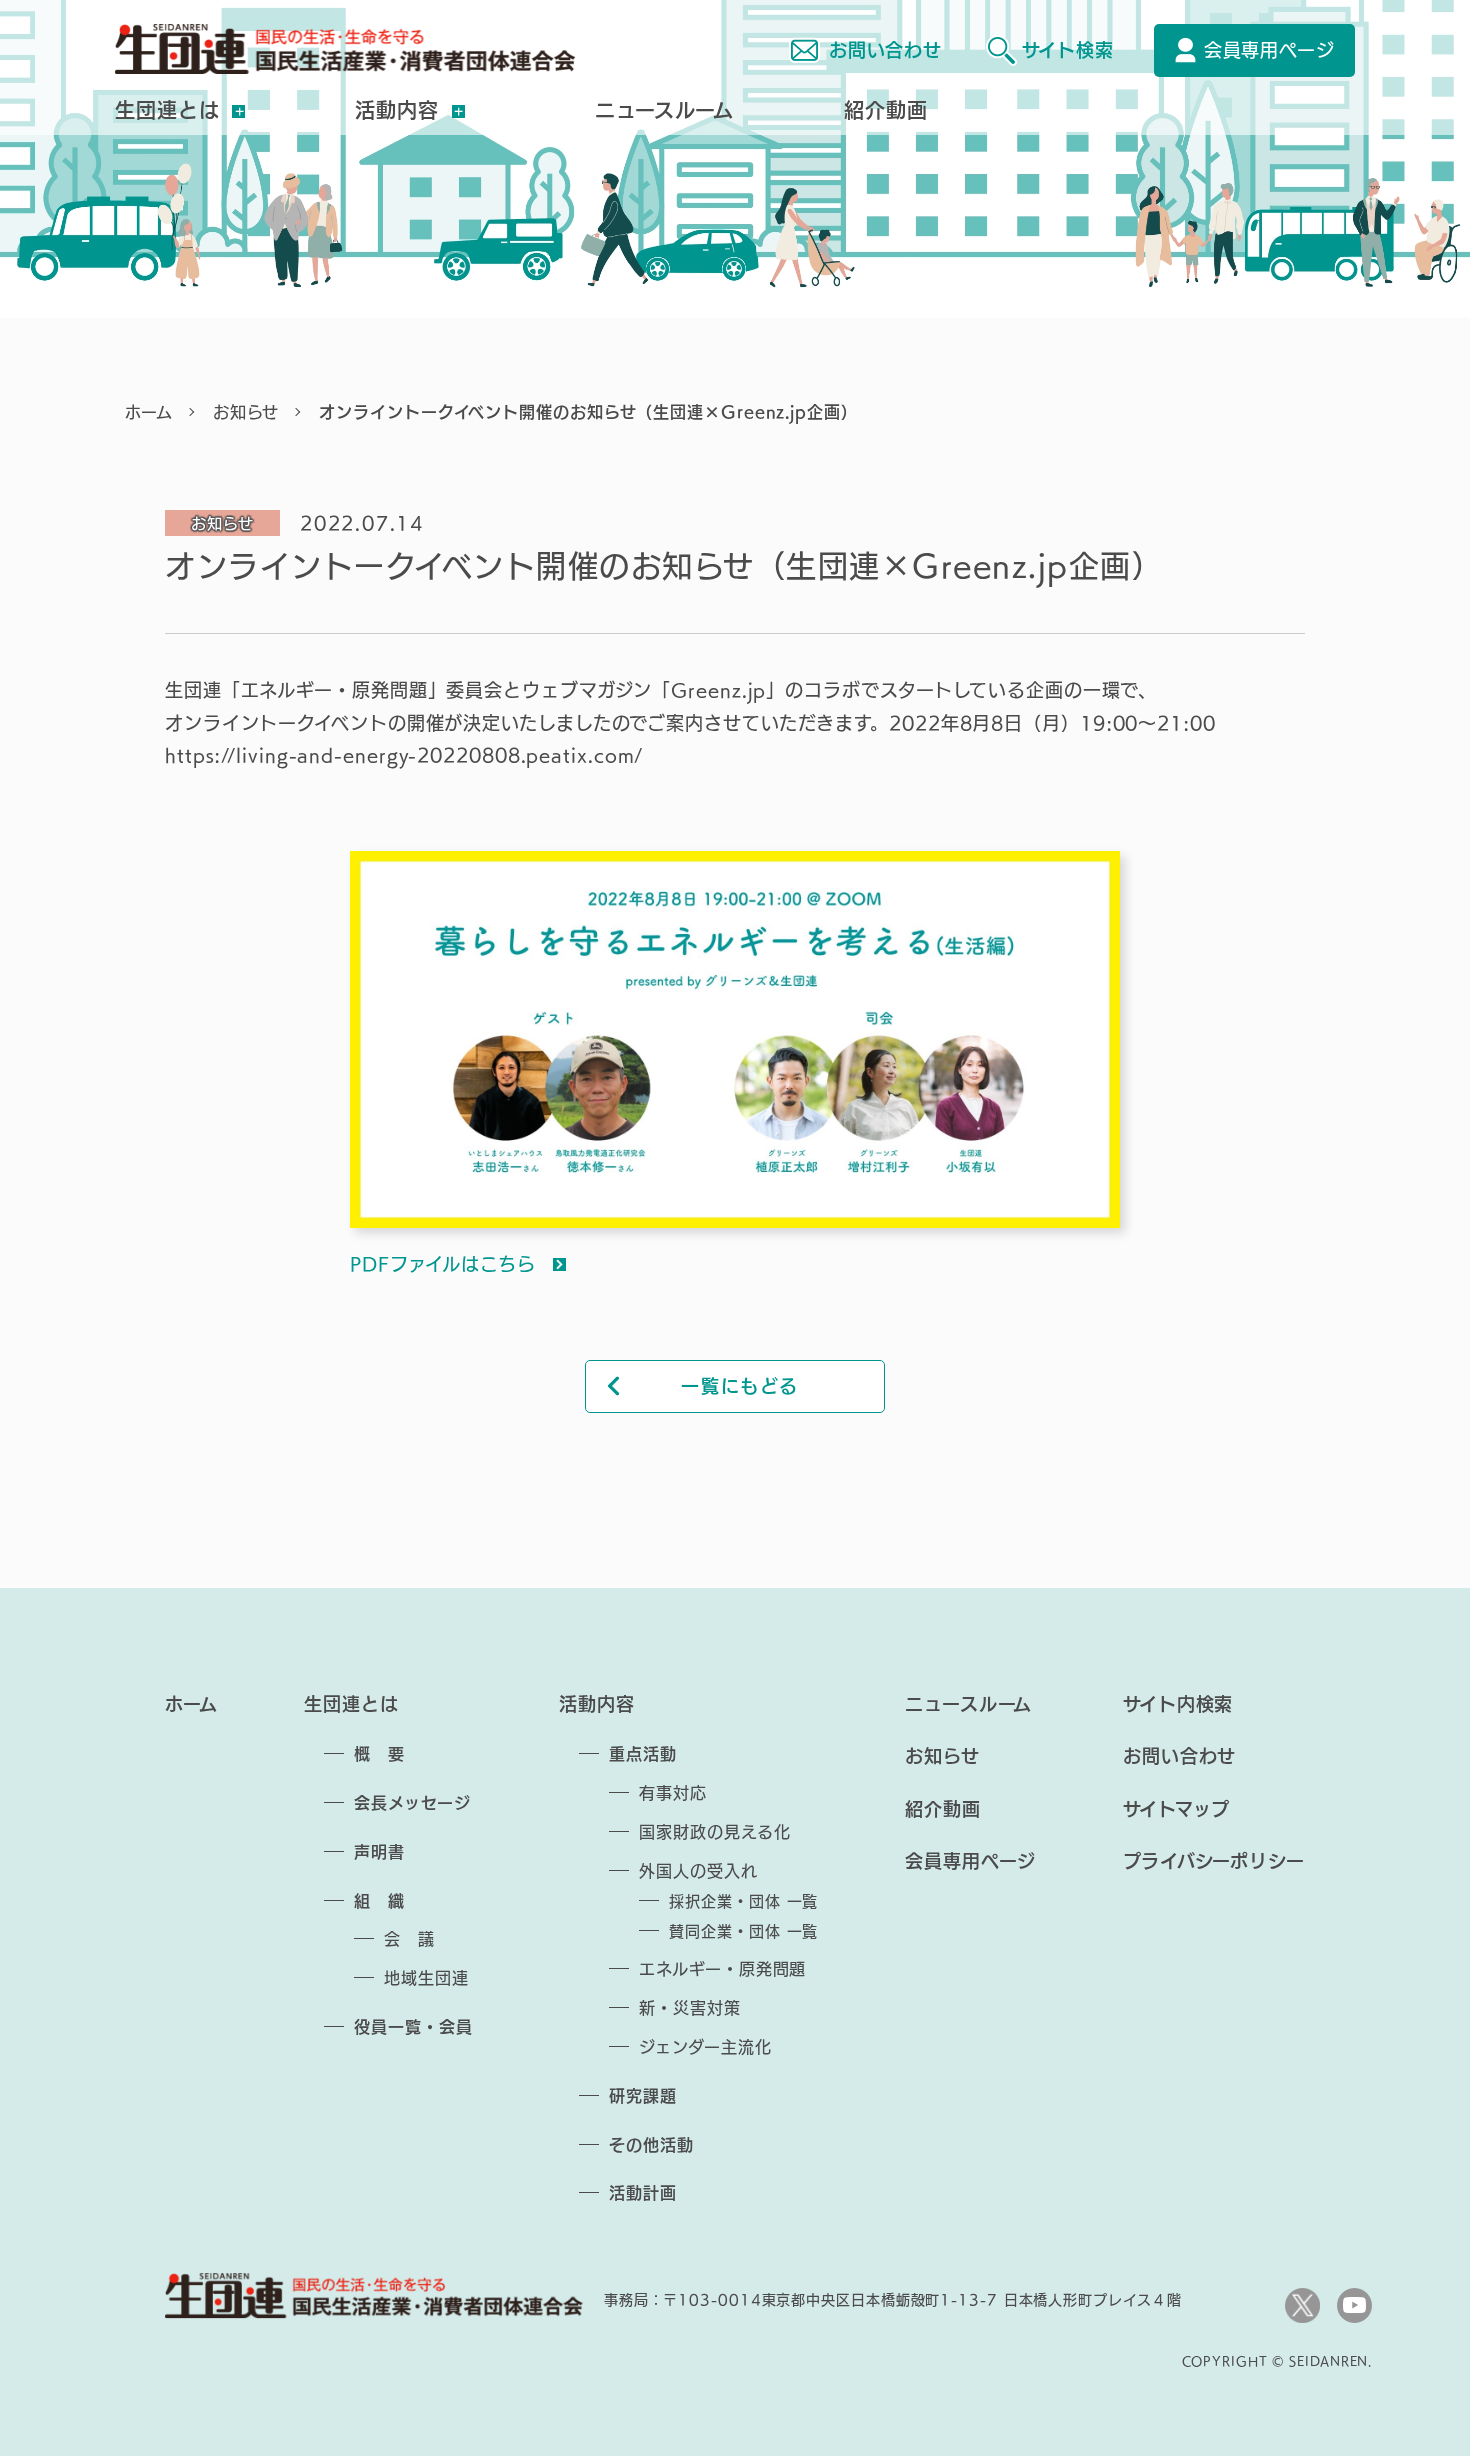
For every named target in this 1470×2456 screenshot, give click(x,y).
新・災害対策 (689, 2008)
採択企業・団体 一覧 (743, 1901)
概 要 (379, 1754)
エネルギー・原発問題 (722, 1969)
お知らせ (246, 412)
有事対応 (673, 1793)
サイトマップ (1176, 1809)
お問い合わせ (885, 50)
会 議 (409, 1939)
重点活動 (643, 1754)
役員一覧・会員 (413, 2027)
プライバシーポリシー (1214, 1861)
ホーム (149, 412)
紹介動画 (886, 110)
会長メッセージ (412, 1803)
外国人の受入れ (698, 1871)
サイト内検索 (1178, 1704)
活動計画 (643, 2193)
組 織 (379, 1901)
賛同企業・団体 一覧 (743, 1931)
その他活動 (651, 2145)
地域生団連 (426, 1978)
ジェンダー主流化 (705, 2047)
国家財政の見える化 (714, 1832)
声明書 (379, 1852)
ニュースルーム (664, 110)
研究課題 (643, 2096)
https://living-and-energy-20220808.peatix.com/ (404, 755)
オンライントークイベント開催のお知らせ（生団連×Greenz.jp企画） (588, 412)
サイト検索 (1068, 50)
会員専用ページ (1269, 50)
